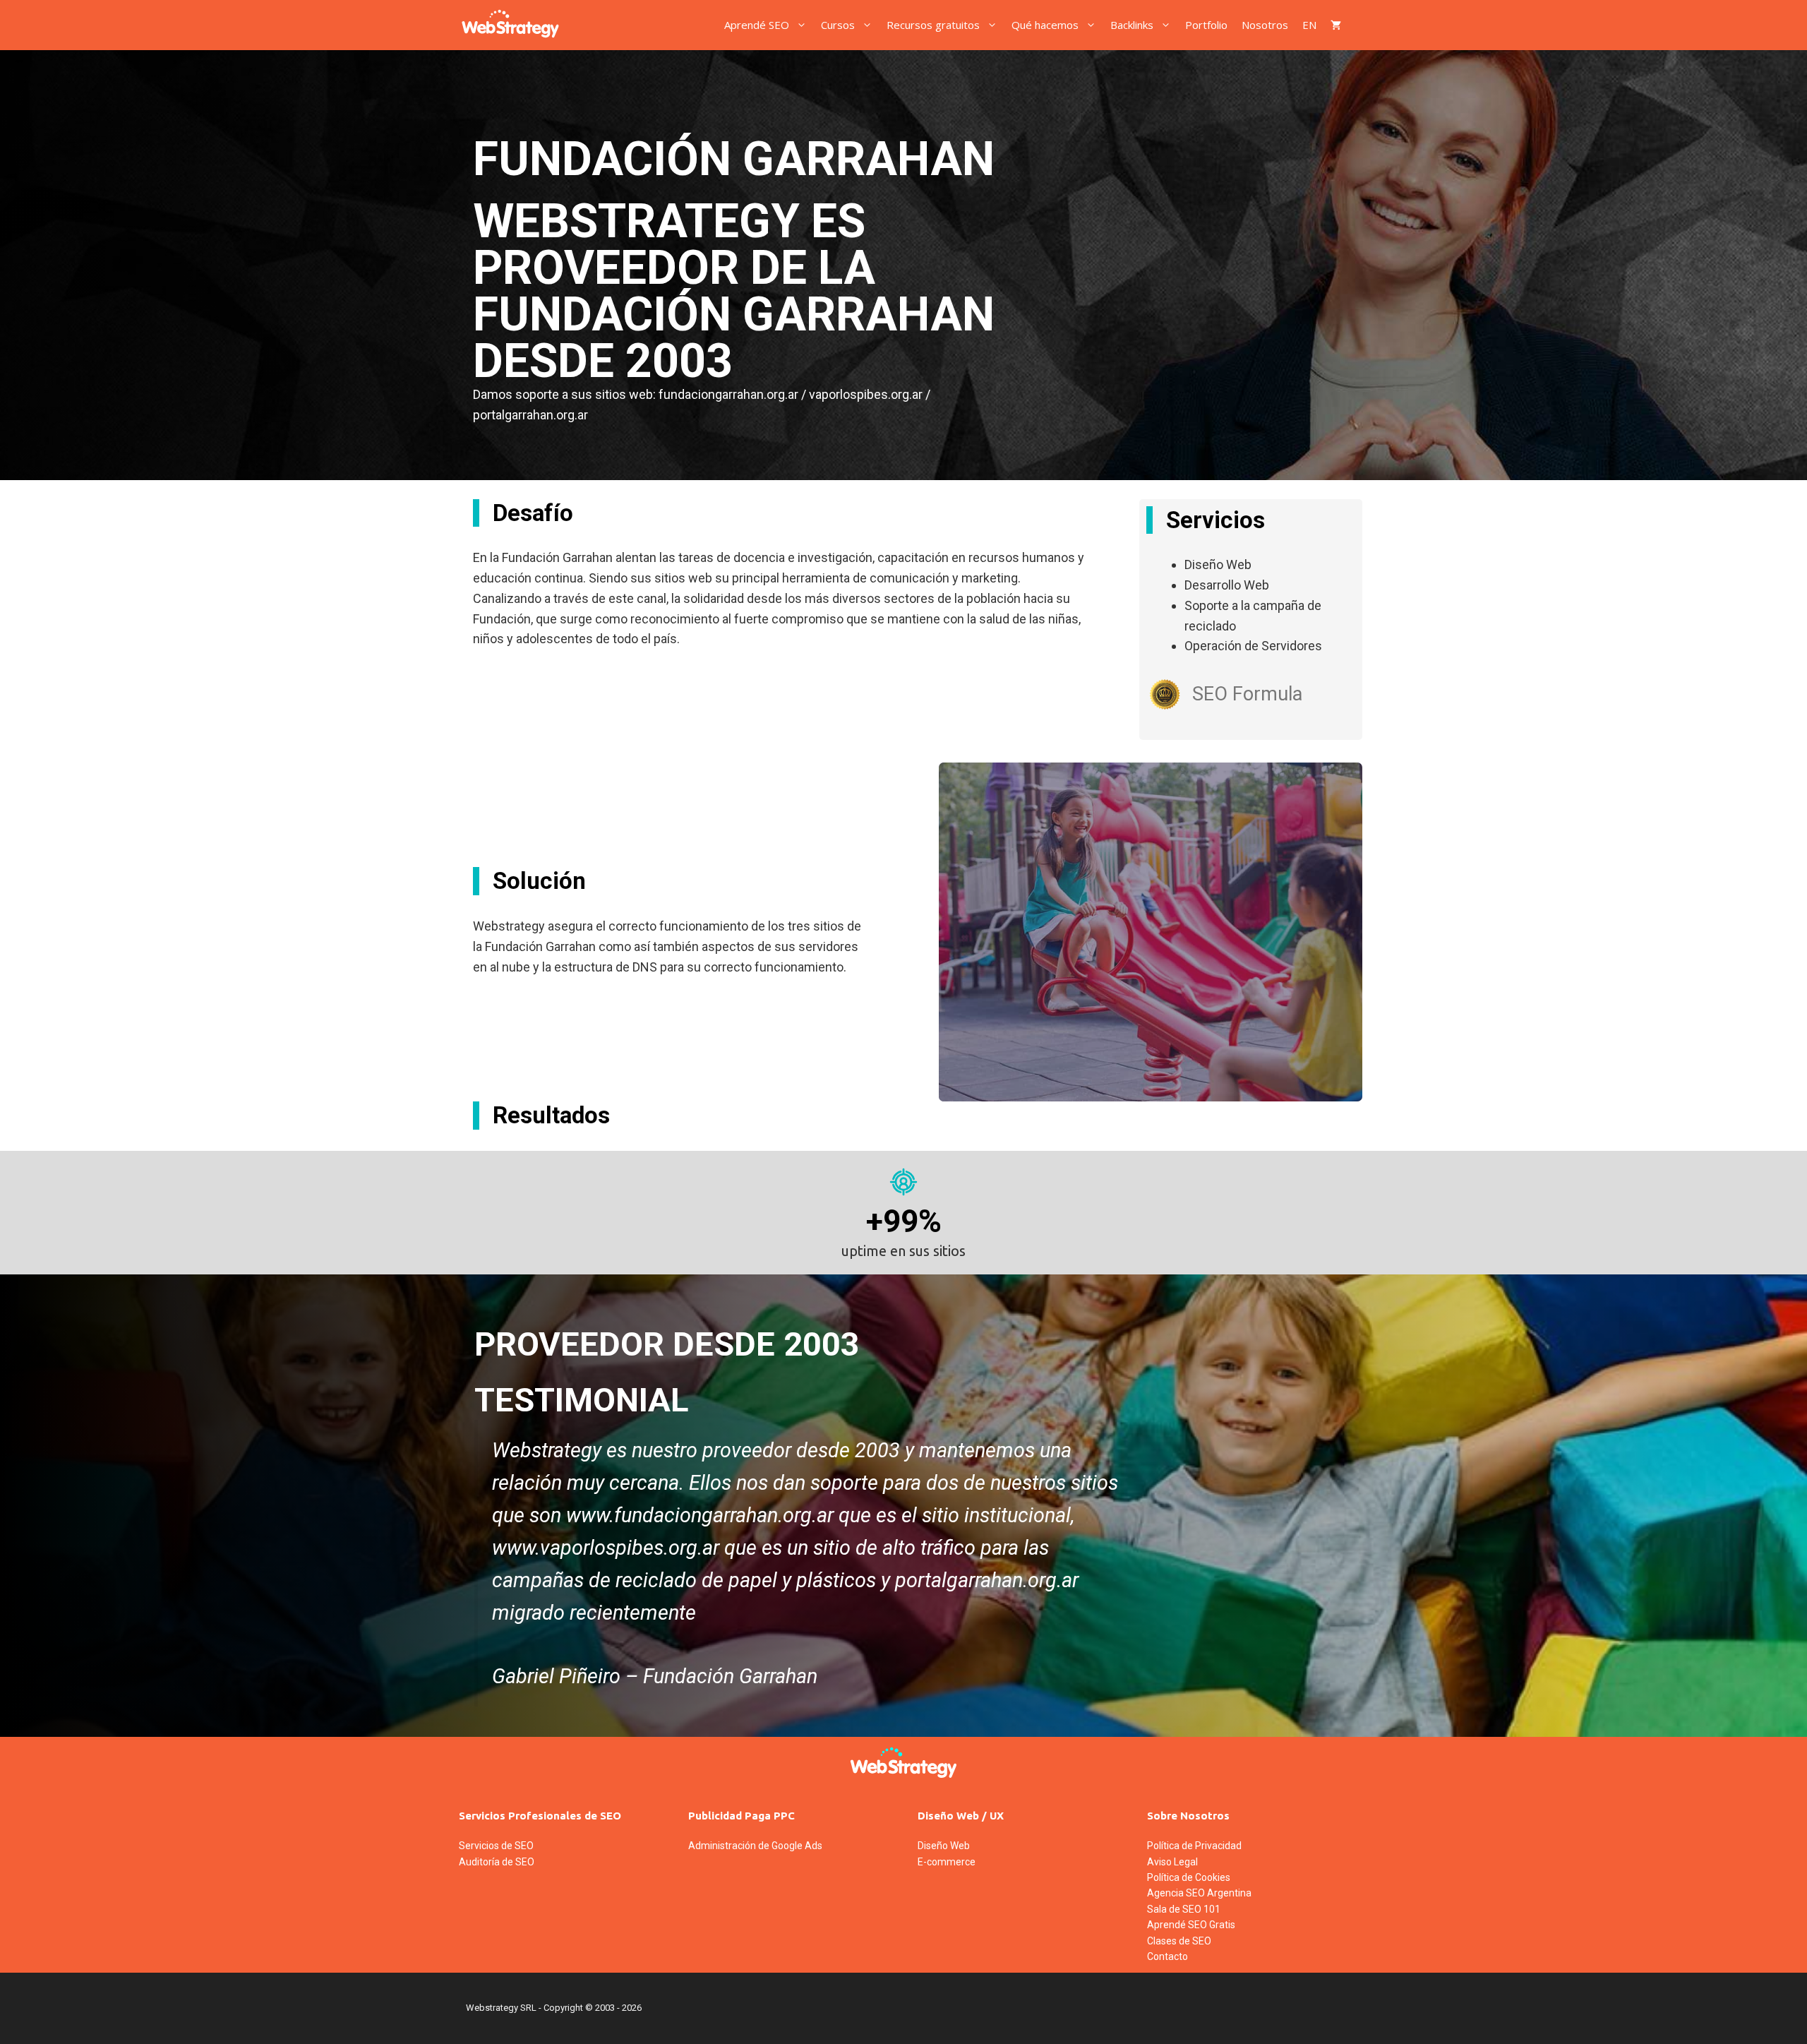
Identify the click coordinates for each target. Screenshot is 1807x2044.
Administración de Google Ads (755, 1846)
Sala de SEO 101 (1184, 1909)
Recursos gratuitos (933, 25)
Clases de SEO (1179, 1941)
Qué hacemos (1045, 25)
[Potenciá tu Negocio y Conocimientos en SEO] (510, 25)
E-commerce (947, 1862)
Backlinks (1132, 25)
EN (1309, 25)
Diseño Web (944, 1846)
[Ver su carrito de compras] (1336, 25)
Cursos (838, 25)
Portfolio (1206, 25)
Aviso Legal (1172, 1862)
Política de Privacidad (1194, 1846)
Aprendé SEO (757, 25)
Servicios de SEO (496, 1846)
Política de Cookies (1189, 1877)
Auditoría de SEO (497, 1862)
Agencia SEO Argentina (1199, 1893)
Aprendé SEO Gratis (1191, 1925)
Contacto (1167, 1956)
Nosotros (1265, 25)
